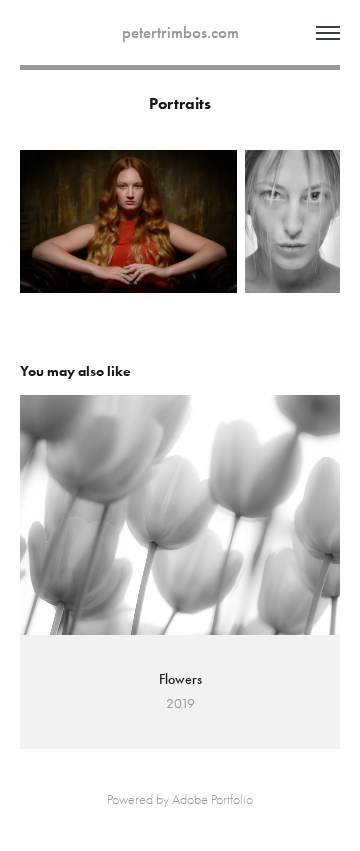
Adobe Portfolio (212, 799)
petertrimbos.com (180, 32)
